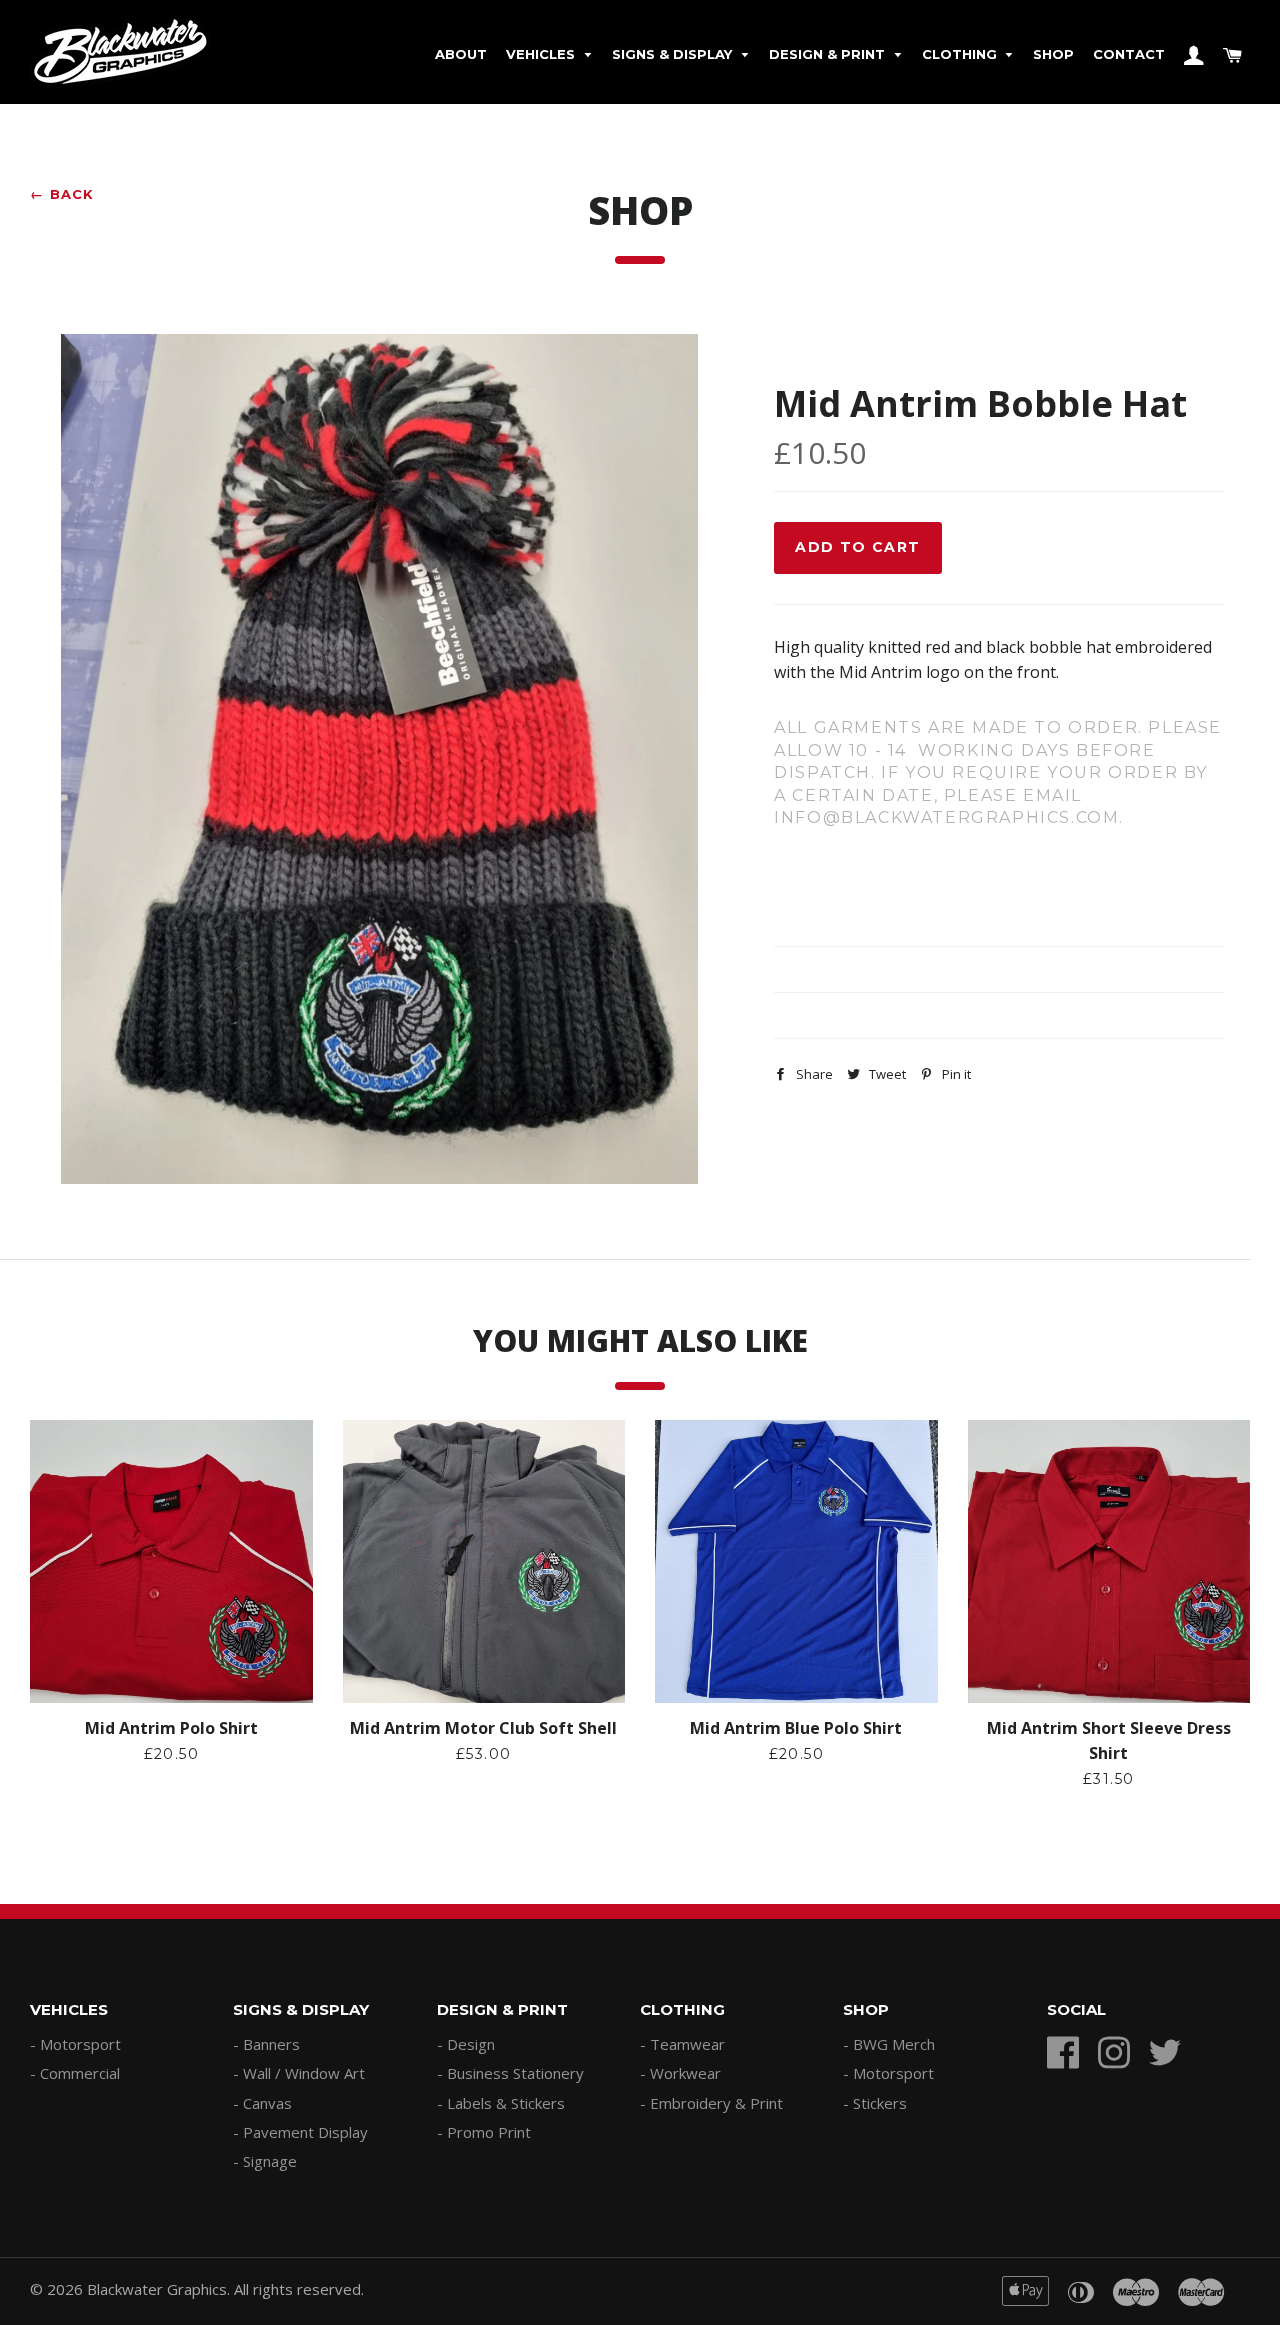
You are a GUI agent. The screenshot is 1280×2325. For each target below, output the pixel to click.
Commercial (80, 2073)
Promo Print (489, 2132)
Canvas (267, 2103)
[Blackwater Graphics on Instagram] (1121, 2056)
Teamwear (687, 2044)
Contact (1129, 54)
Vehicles (542, 54)
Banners (271, 2044)
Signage (270, 2161)
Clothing (961, 54)
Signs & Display (674, 54)
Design (471, 2044)
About (461, 54)
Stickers (880, 2103)
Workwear (685, 2073)
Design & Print (829, 54)
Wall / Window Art (304, 2073)
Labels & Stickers (506, 2103)
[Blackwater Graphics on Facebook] (1070, 2056)
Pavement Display (305, 2132)
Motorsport (80, 2044)
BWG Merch (894, 2044)
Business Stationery (515, 2073)
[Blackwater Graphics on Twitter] (1172, 2056)
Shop (1053, 54)
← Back (62, 194)
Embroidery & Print (716, 2103)
